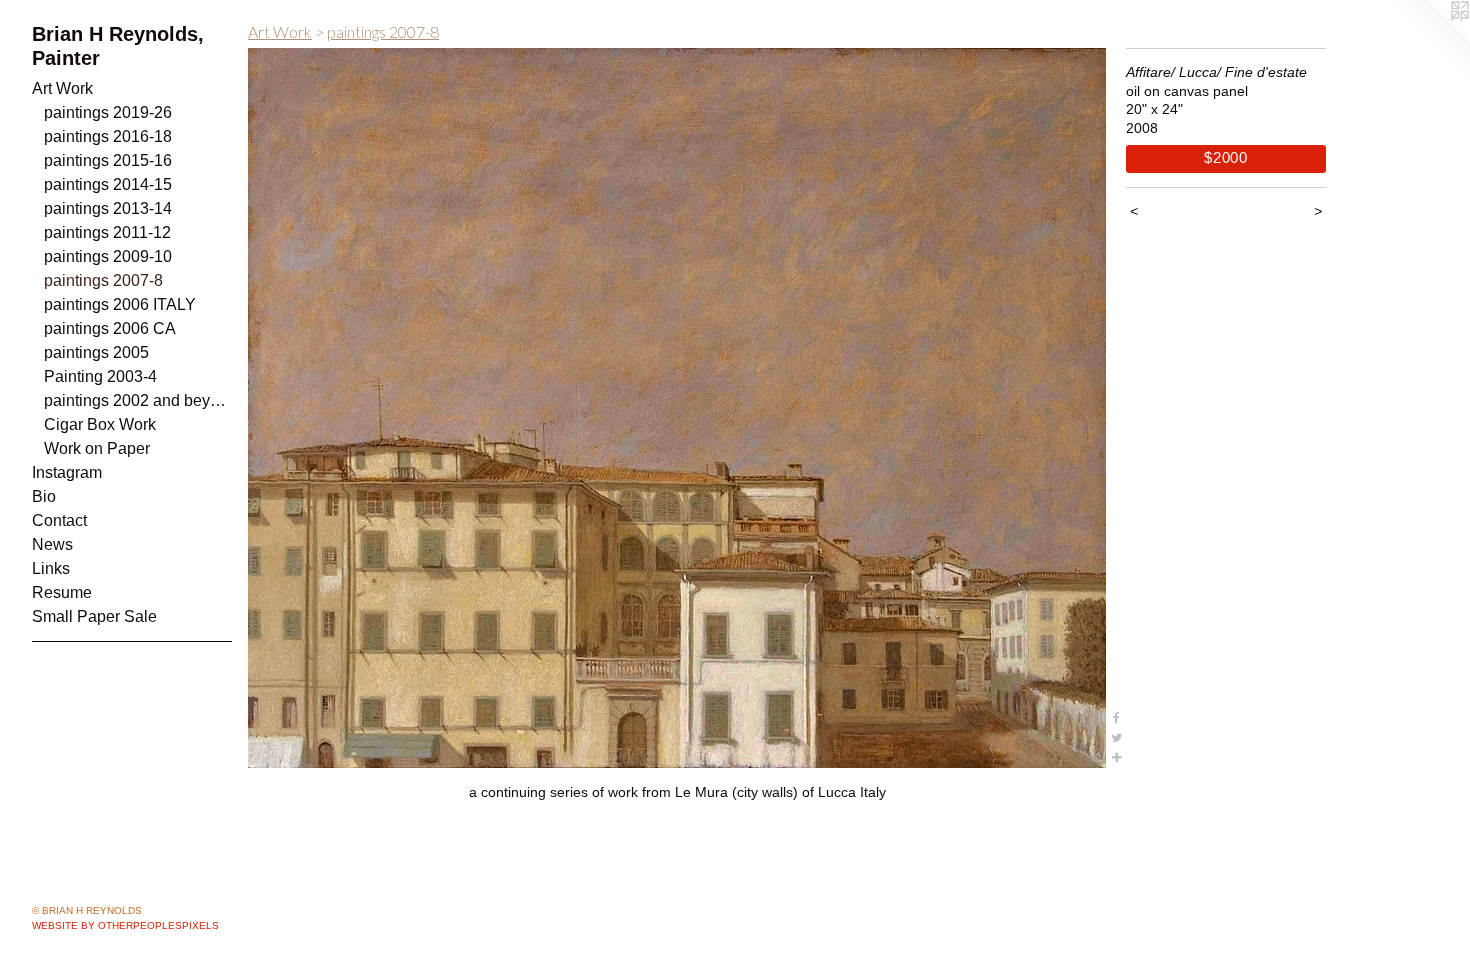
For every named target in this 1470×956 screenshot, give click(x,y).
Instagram (67, 472)
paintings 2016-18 (108, 136)
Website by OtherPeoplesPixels (125, 925)
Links (51, 568)
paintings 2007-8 (103, 280)
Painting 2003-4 (100, 376)
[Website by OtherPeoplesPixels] (1430, 40)
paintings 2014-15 (108, 184)
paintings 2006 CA (110, 328)
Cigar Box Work (100, 424)
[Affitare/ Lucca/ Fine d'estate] (677, 408)
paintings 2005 (96, 352)
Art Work (62, 88)
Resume (62, 592)
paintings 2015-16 (108, 160)
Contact (59, 520)
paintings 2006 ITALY (120, 304)
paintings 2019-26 (108, 112)
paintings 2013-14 (108, 208)
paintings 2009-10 (108, 256)
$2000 (1226, 157)
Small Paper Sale (94, 616)
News (52, 544)
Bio (44, 496)
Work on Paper (97, 448)
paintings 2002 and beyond (138, 400)
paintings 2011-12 (107, 232)
